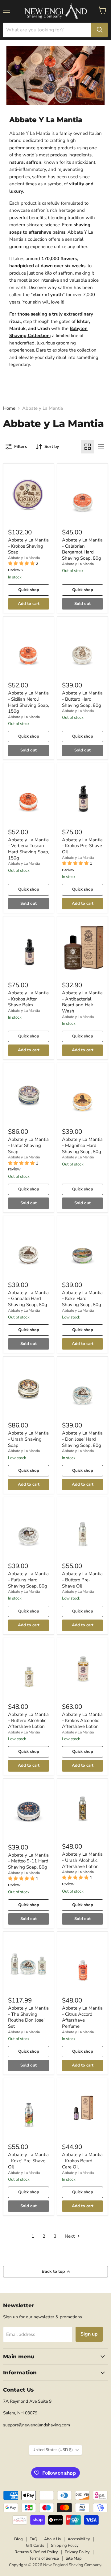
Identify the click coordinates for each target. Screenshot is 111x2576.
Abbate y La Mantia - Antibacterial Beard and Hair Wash (82, 1002)
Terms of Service (44, 2558)
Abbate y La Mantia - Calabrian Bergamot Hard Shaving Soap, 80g (82, 549)
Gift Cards (35, 2546)
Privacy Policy (77, 2552)
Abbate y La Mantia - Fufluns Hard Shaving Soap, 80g (28, 1580)
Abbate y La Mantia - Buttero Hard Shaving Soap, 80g (82, 699)
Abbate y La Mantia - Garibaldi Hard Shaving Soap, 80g (28, 1299)
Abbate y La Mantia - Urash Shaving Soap (28, 1439)
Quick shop (29, 590)
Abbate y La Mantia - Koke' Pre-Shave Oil (28, 2161)
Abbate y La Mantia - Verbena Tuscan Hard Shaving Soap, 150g (29, 849)
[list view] (101, 447)
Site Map (74, 2558)
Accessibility (79, 2539)
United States (53, 2450)
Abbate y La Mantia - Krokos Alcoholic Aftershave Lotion (82, 1720)
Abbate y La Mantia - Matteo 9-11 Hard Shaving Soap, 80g (28, 1861)
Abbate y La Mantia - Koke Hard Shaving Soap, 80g (82, 1299)
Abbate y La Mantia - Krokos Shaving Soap (28, 546)
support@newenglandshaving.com (37, 2425)
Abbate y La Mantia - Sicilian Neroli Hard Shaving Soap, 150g (29, 702)
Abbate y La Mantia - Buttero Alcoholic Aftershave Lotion (28, 1720)
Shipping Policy (65, 2546)
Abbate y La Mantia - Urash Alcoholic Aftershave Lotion (82, 1860)
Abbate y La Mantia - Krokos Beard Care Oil (82, 2161)
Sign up (89, 2334)
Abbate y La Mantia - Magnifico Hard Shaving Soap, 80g (82, 1145)
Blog (18, 2539)
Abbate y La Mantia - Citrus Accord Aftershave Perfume (82, 2017)
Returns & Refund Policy (36, 2552)
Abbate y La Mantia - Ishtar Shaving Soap (28, 1145)
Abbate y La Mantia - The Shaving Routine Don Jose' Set (28, 2017)
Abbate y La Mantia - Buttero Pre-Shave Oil (82, 1580)
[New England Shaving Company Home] (55, 11)
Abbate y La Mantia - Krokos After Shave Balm (28, 999)
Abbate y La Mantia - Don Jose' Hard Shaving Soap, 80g (82, 1439)
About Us (52, 2539)
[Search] (100, 30)
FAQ (33, 2539)
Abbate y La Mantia (24, 558)
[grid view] (88, 447)
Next (70, 2236)
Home (9, 408)
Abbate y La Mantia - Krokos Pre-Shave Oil (82, 846)
